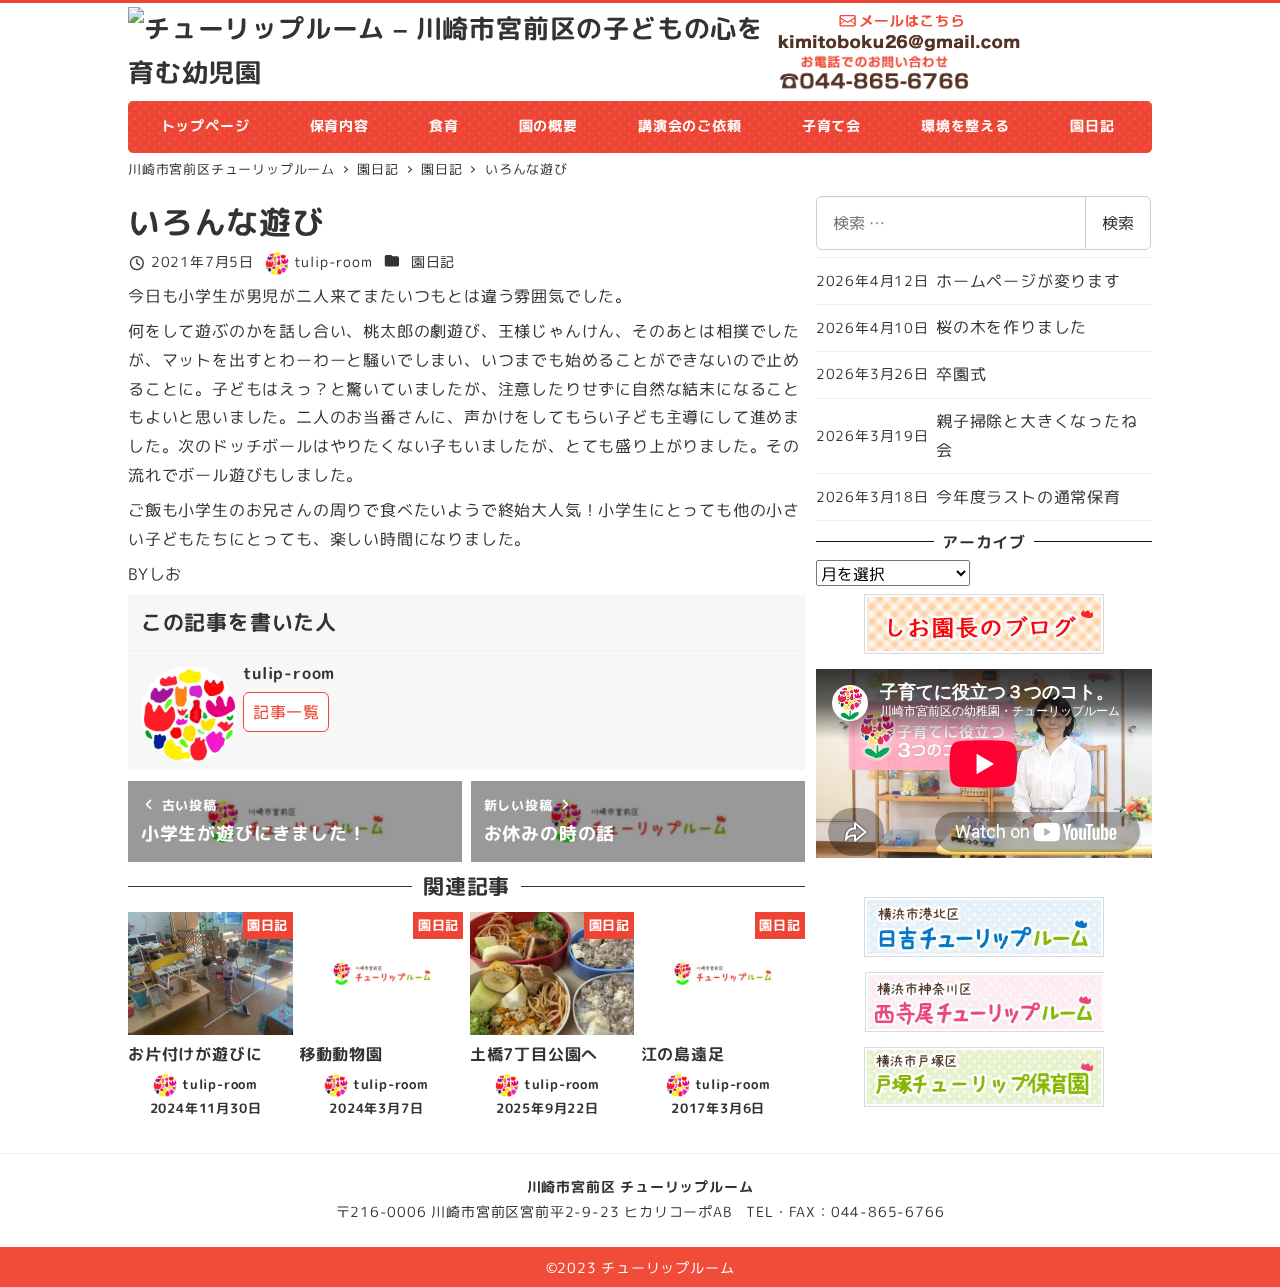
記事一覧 (286, 712)
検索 (1118, 223)
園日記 (433, 262)
